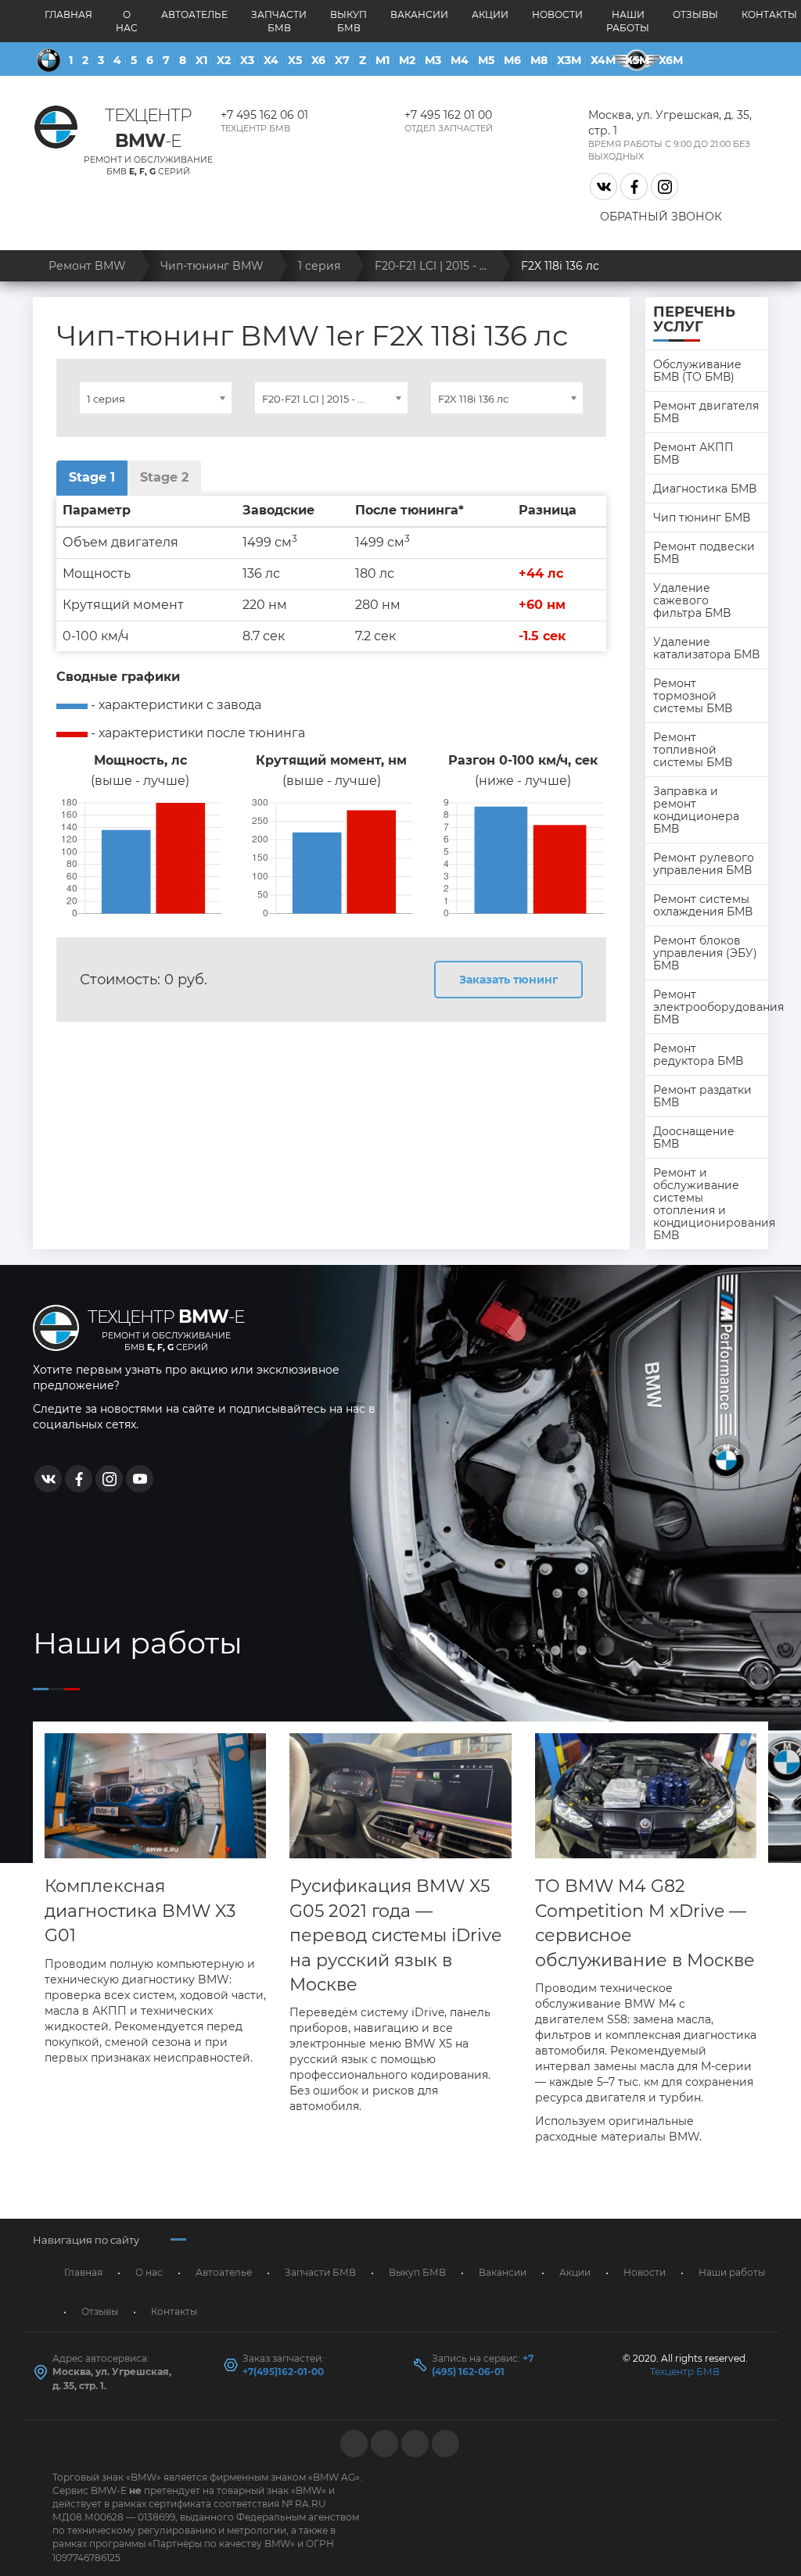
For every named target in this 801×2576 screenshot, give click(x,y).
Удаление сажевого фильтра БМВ (692, 600)
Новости (557, 14)
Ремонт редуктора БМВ (698, 1055)
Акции (490, 14)
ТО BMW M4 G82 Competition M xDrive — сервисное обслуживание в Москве (645, 1923)
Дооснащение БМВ (694, 1138)
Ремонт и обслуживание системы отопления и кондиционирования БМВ (711, 1204)
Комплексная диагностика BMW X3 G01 (140, 1911)
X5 (295, 60)
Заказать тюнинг (508, 980)
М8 (539, 60)
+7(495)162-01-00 (283, 2372)
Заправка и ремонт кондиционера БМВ (696, 810)
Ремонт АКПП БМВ (693, 453)
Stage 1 (92, 477)
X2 (224, 60)
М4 (460, 60)
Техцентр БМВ (685, 2372)
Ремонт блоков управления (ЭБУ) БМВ (705, 953)
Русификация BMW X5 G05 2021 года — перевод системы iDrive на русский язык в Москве (395, 1935)
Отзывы (695, 14)
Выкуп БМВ (348, 21)
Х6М (671, 60)
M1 (383, 60)
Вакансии (419, 14)
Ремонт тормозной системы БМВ (693, 696)
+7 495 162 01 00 (448, 115)
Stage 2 (164, 477)
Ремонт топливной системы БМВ (693, 750)
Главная (68, 14)
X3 (247, 60)
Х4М (603, 60)
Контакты (174, 2311)
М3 (433, 60)
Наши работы (628, 21)
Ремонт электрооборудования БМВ (711, 1007)
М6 (512, 60)
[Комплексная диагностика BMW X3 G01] (155, 1796)
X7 (342, 60)
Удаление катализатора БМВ (706, 648)
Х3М (569, 60)
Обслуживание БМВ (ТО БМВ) (697, 371)
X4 (271, 60)
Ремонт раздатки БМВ (702, 1096)
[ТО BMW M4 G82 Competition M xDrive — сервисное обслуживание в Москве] (646, 1796)
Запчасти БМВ (279, 21)
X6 (318, 60)
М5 (486, 60)
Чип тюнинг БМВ (702, 518)
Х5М (637, 60)
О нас (127, 21)
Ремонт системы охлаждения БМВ (703, 905)
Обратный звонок (661, 217)
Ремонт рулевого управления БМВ (704, 864)
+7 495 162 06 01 (264, 115)
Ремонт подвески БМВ (704, 553)
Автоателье (194, 14)
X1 (201, 60)
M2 (407, 60)
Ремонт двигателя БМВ (706, 412)
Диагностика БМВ (705, 489)
